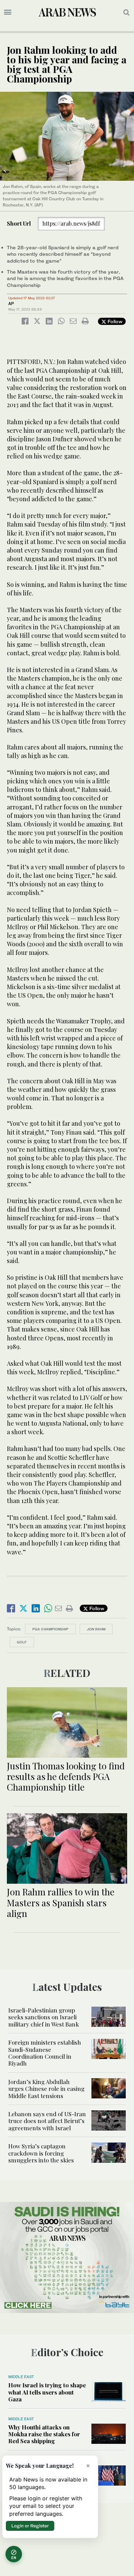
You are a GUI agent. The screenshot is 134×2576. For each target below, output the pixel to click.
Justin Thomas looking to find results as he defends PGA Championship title (66, 1776)
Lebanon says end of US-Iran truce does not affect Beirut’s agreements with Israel (47, 2121)
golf (22, 1642)
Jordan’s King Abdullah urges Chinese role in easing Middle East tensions (46, 2089)
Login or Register (30, 2526)
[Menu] (8, 12)
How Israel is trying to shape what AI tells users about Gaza (47, 2392)
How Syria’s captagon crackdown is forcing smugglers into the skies (41, 2153)
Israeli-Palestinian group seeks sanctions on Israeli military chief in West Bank (44, 2017)
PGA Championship (50, 1629)
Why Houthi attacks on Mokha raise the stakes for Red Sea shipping (44, 2434)
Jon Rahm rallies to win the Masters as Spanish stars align (61, 1902)
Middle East (21, 2377)
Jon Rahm (96, 1629)
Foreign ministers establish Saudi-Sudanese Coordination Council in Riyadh (45, 2053)
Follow (114, 321)
